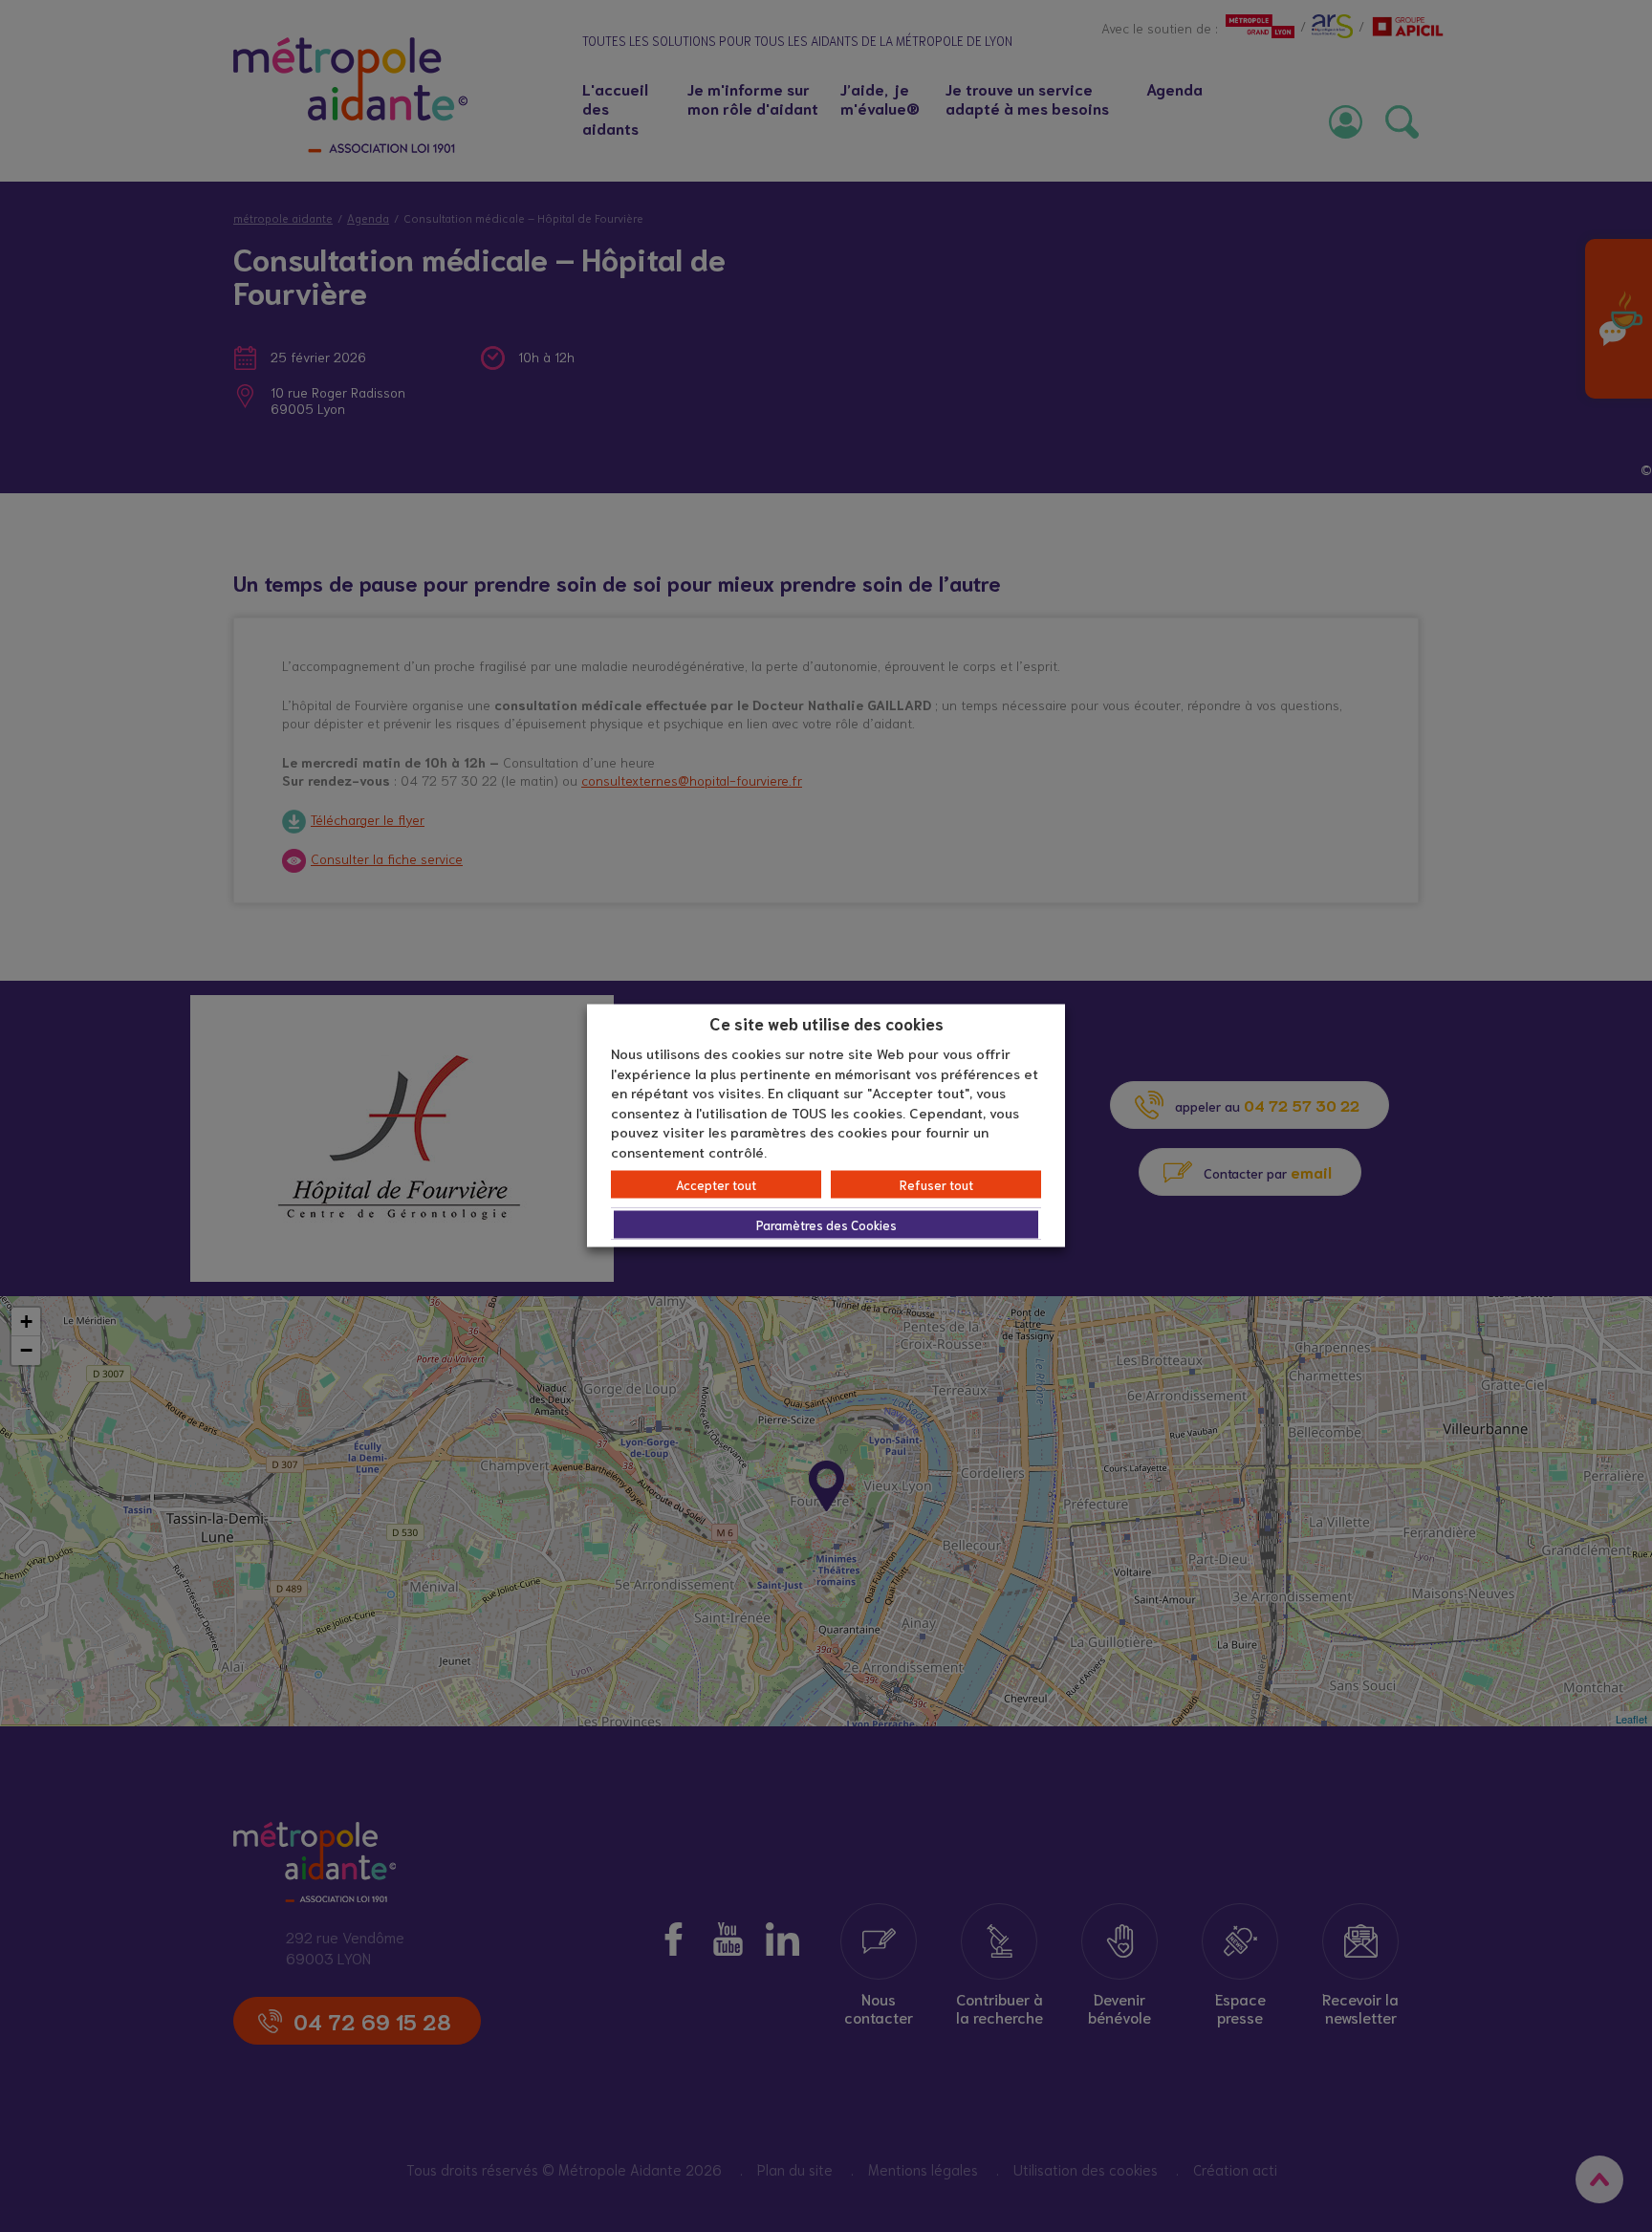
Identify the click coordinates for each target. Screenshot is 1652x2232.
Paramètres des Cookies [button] (826, 1225)
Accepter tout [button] (716, 1185)
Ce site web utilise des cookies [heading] (826, 1022)
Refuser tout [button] (936, 1185)
